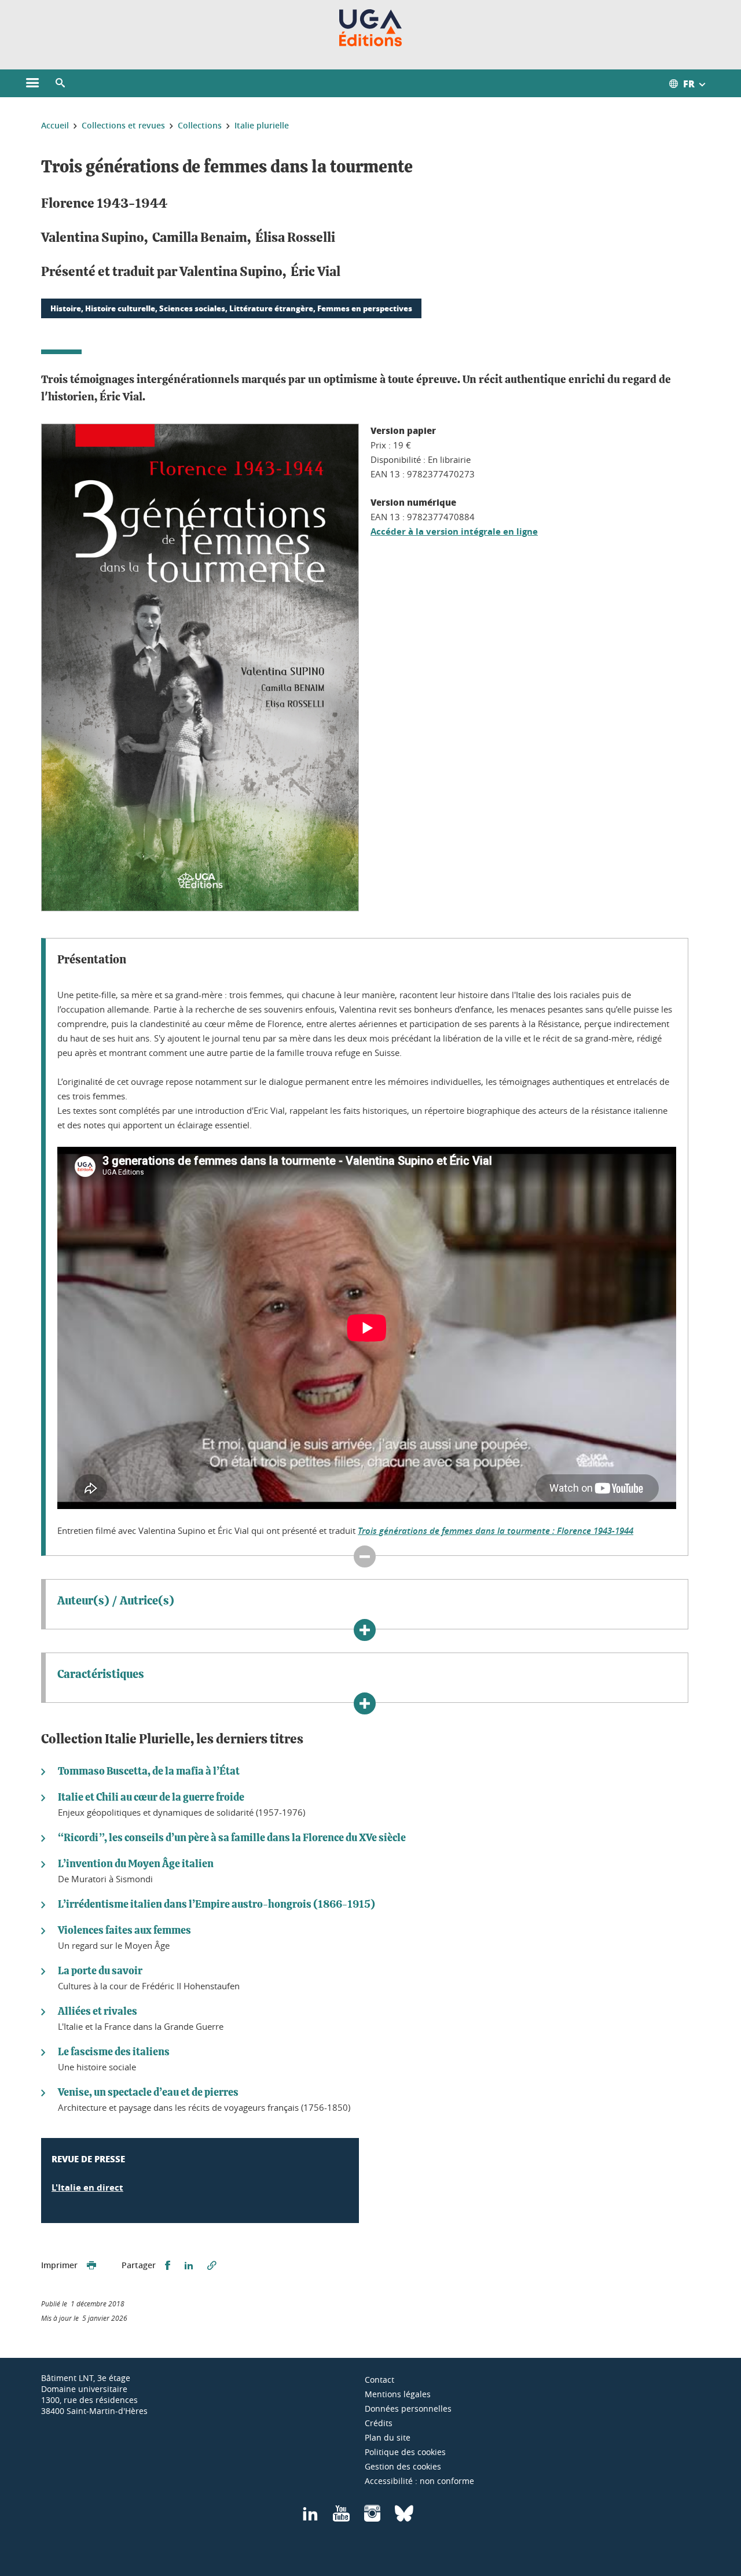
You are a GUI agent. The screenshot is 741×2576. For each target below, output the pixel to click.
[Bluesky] (404, 2517)
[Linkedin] (310, 2517)
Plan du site (388, 2437)
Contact (379, 2380)
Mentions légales (398, 2394)
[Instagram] (372, 2517)
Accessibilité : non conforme (419, 2481)
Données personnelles (408, 2408)
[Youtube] (341, 2517)
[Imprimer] (91, 2266)
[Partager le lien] (212, 2266)
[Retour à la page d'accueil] (371, 28)
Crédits (379, 2423)
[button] (60, 83)
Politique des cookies (405, 2452)
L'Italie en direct (87, 2187)
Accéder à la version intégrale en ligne (454, 531)
